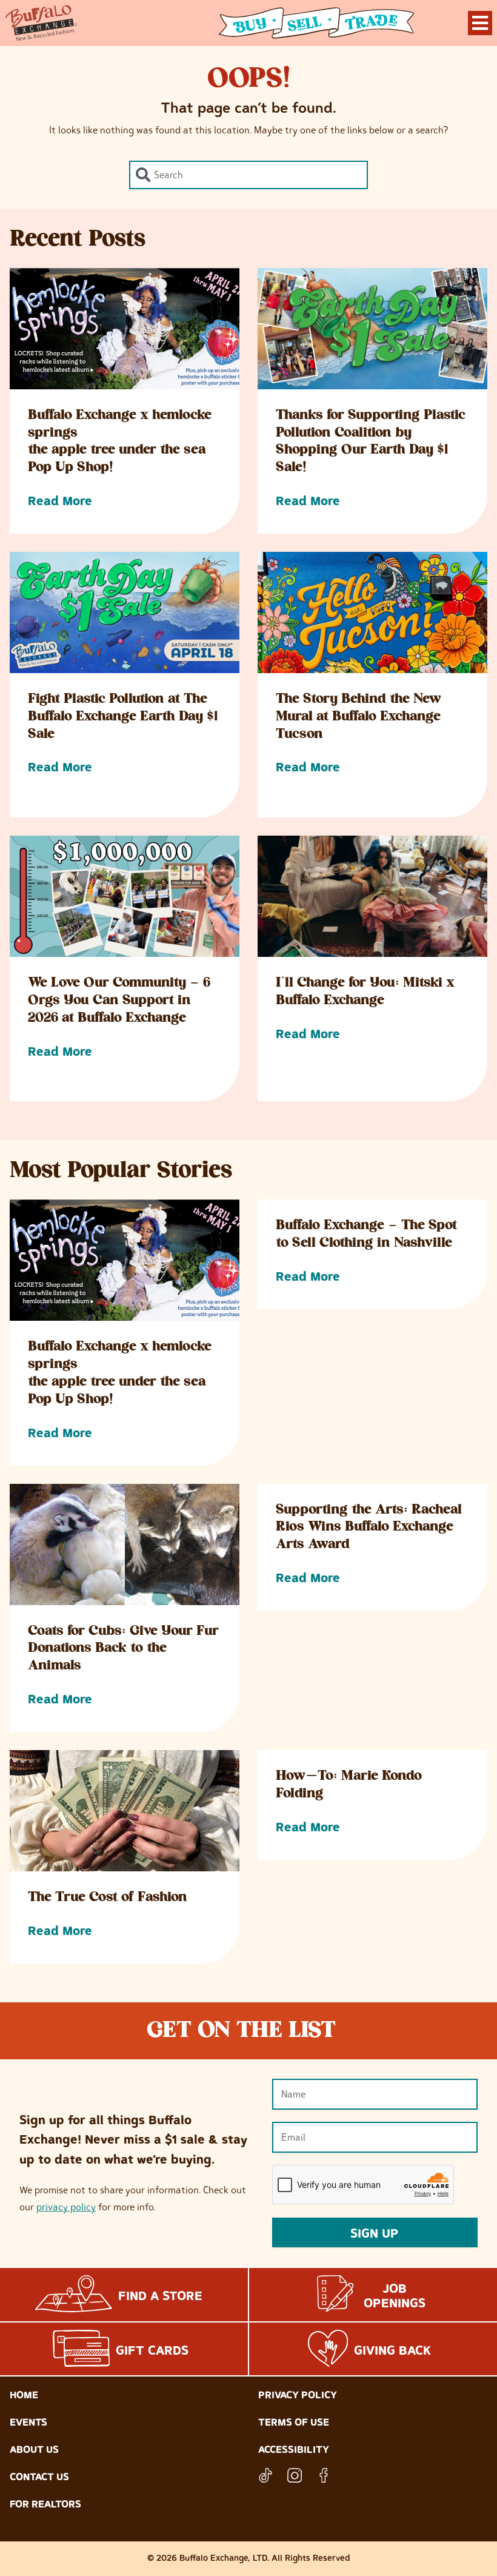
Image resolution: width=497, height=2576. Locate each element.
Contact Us (39, 2477)
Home (24, 2395)
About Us (34, 2449)
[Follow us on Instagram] (295, 2475)
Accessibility (294, 2449)
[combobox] (248, 175)
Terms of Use (294, 2422)
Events (28, 2422)
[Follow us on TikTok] (265, 2475)
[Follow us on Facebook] (324, 2475)
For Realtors (45, 2504)
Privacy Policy (298, 2395)
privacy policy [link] (66, 2207)
